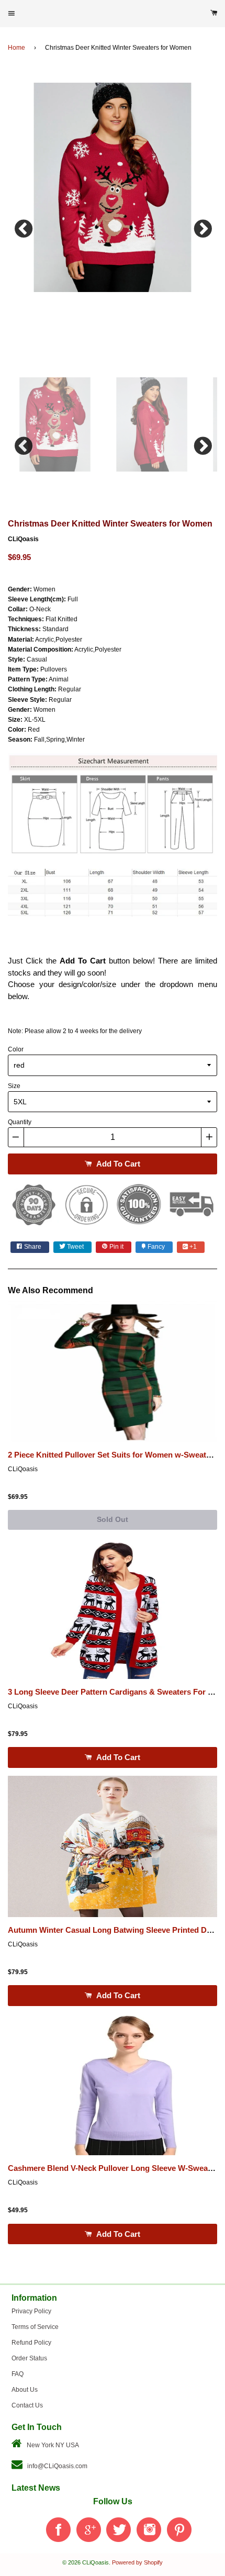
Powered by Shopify (137, 2562)
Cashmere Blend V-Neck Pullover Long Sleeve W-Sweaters (115, 2168)
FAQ (18, 2374)
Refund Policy (31, 2343)
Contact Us (27, 2405)
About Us (25, 2390)
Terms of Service (35, 2327)
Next (201, 226)
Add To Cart (117, 1164)
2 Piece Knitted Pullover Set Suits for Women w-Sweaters (113, 1455)
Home (16, 48)
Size (14, 1086)
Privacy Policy (31, 2311)
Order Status (29, 2358)
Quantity (20, 1122)
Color (16, 1049)
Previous (24, 226)
